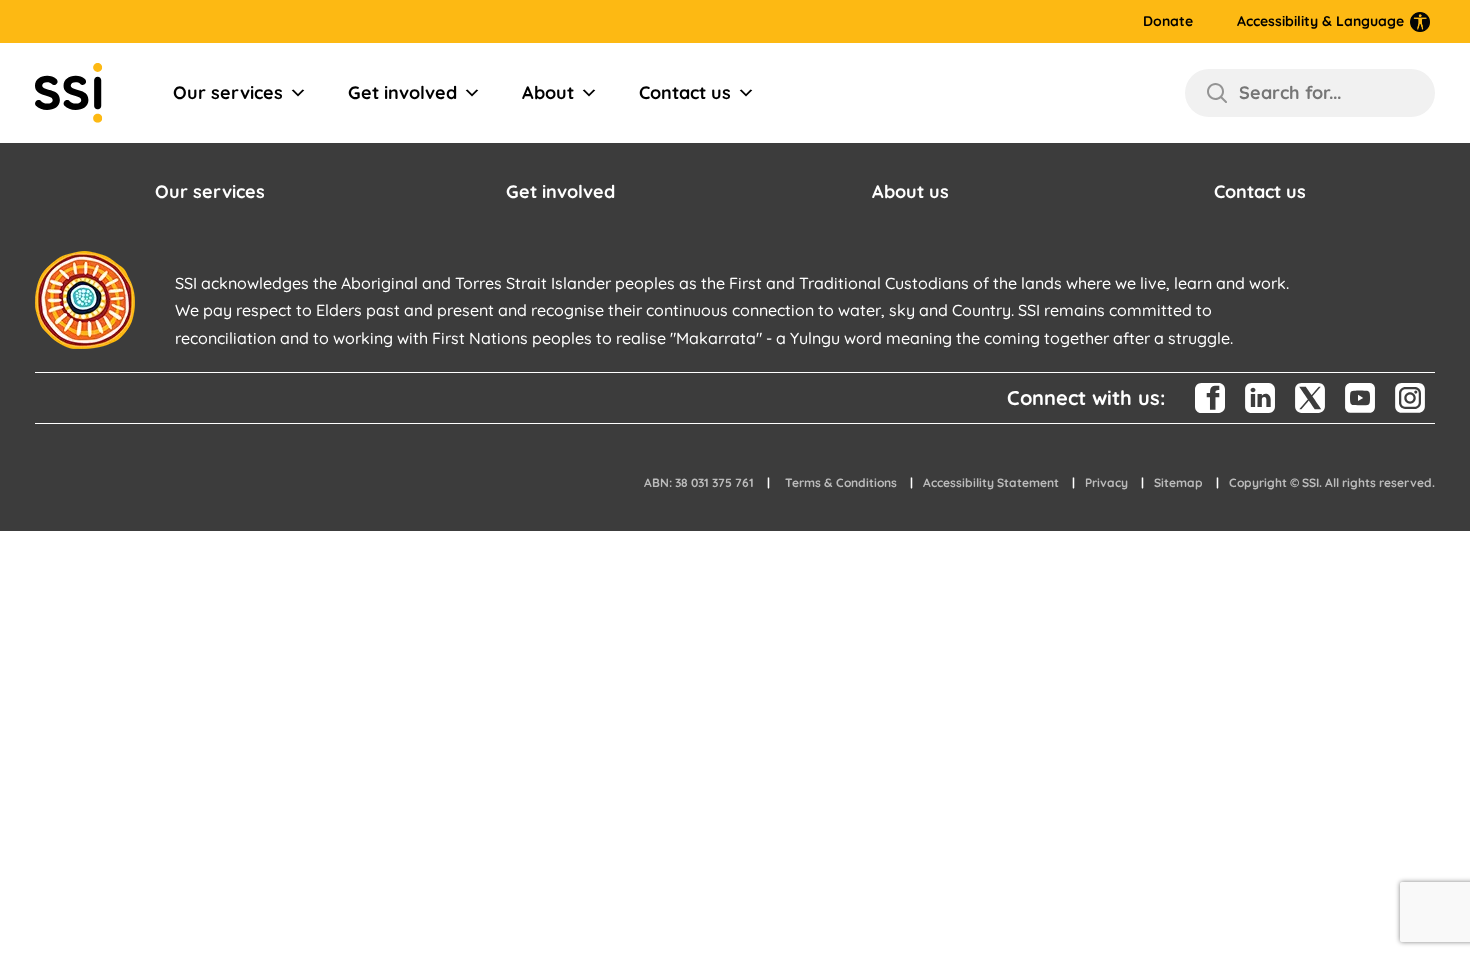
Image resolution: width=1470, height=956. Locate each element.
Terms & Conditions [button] (841, 482)
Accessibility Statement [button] (991, 482)
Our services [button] (210, 191)
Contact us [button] (1260, 191)
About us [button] (910, 191)
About (548, 92)
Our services (228, 92)
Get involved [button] (560, 191)
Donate (1168, 21)
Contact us (685, 92)
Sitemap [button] (1178, 482)
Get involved (402, 92)
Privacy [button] (1106, 482)
